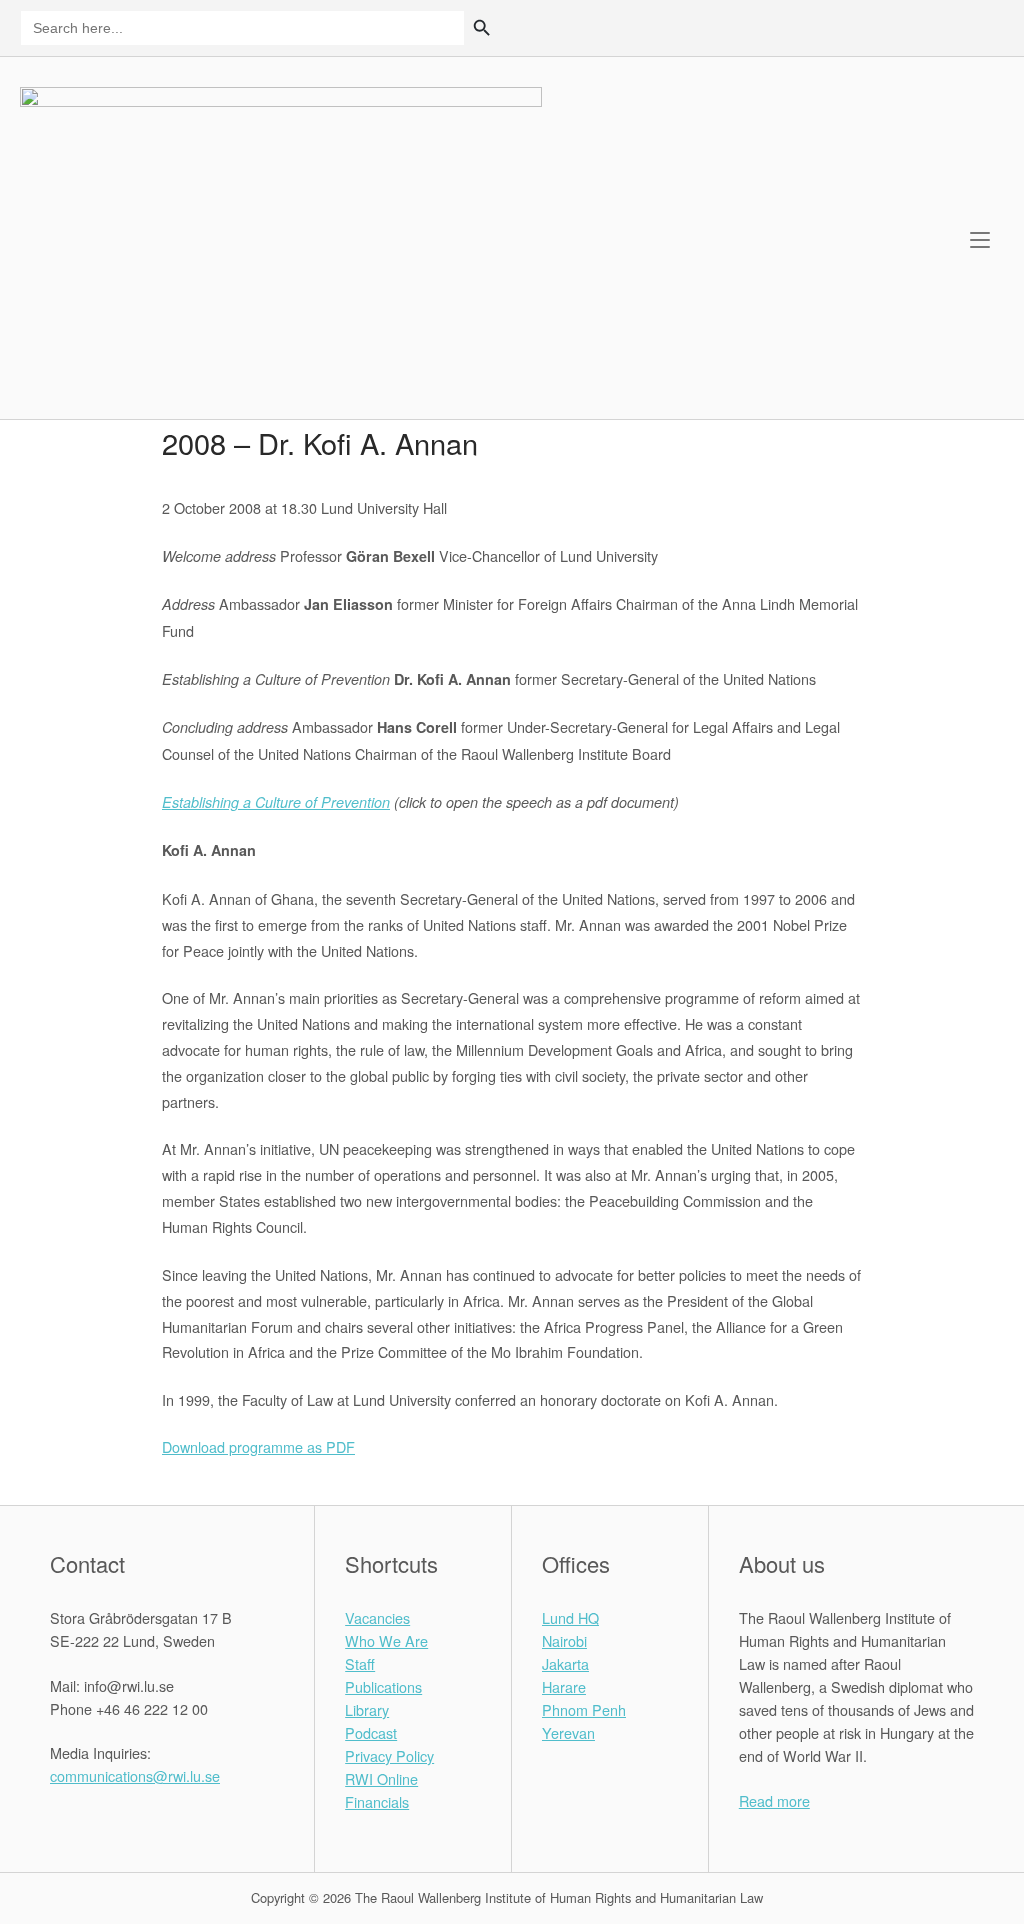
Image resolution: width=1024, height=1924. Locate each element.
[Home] (281, 235)
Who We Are (386, 1640)
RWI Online (381, 1778)
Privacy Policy (389, 1755)
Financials (377, 1801)
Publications (383, 1686)
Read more (774, 1800)
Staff (360, 1663)
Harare (564, 1686)
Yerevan (568, 1732)
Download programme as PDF (258, 1446)
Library (367, 1709)
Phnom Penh (584, 1709)
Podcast (371, 1732)
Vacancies (377, 1617)
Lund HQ (570, 1617)
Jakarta (565, 1663)
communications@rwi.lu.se (135, 1775)
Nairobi (564, 1640)
